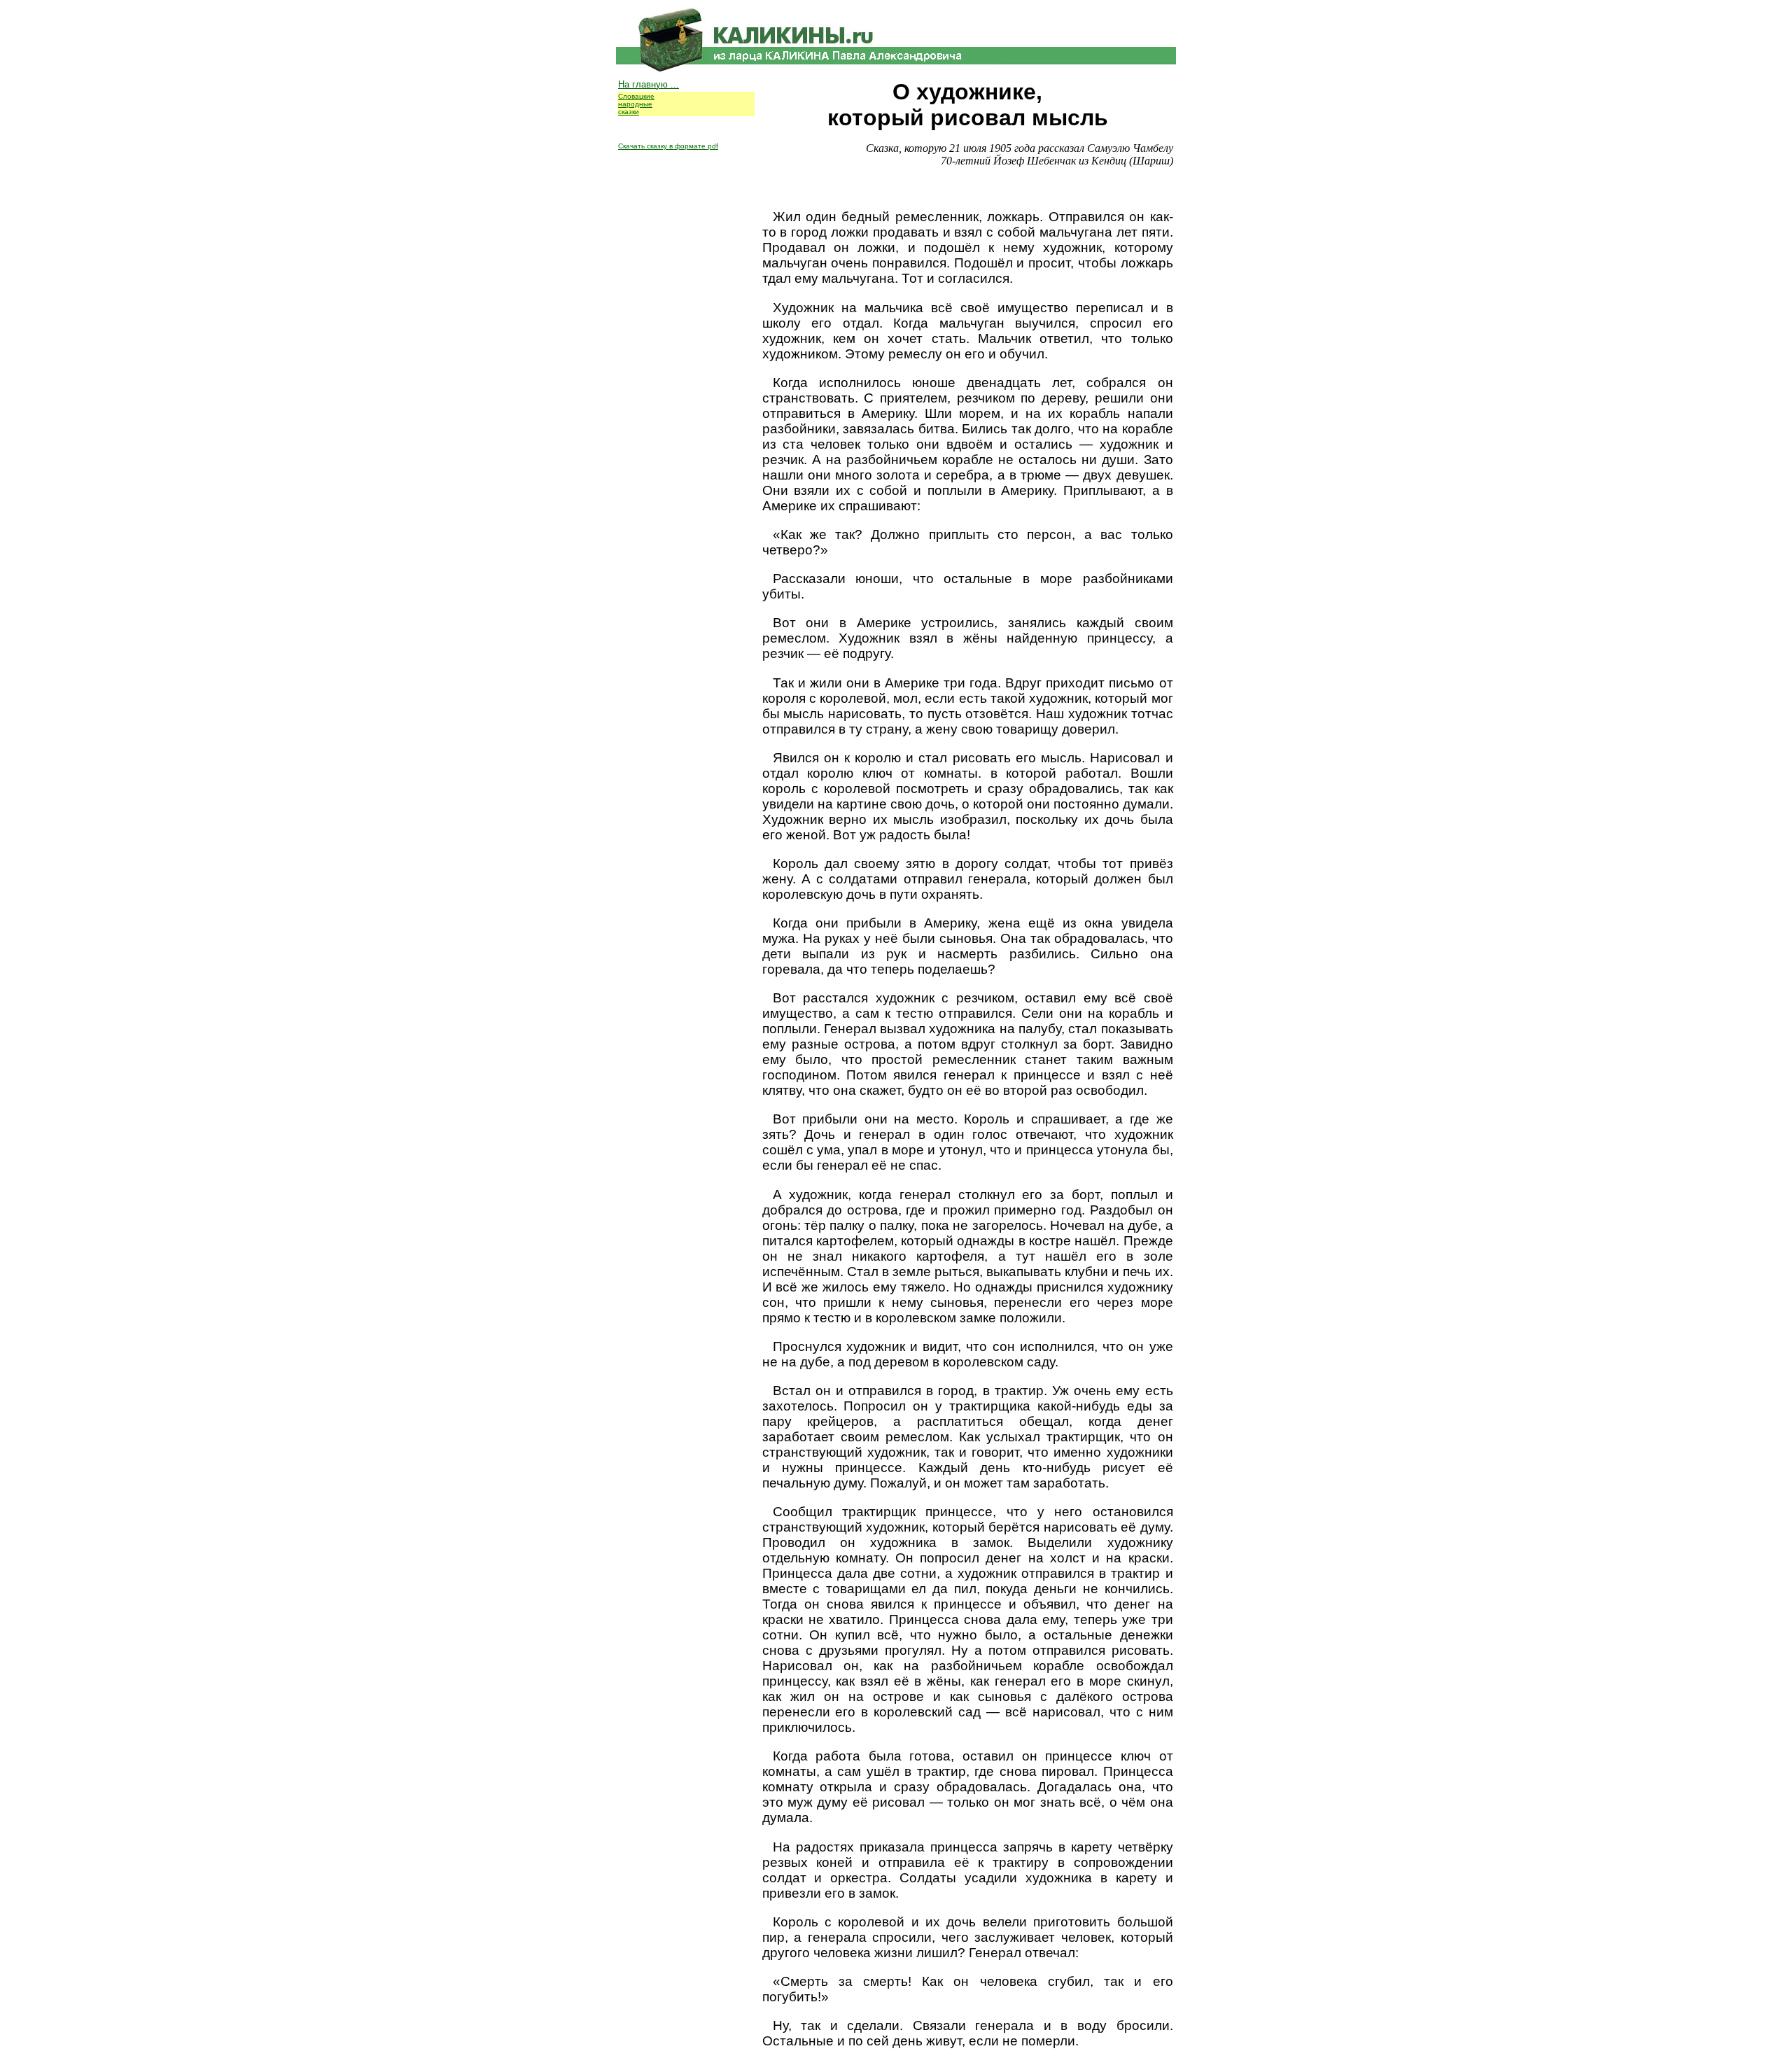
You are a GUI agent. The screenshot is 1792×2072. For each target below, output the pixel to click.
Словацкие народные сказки (636, 104)
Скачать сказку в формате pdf (668, 146)
